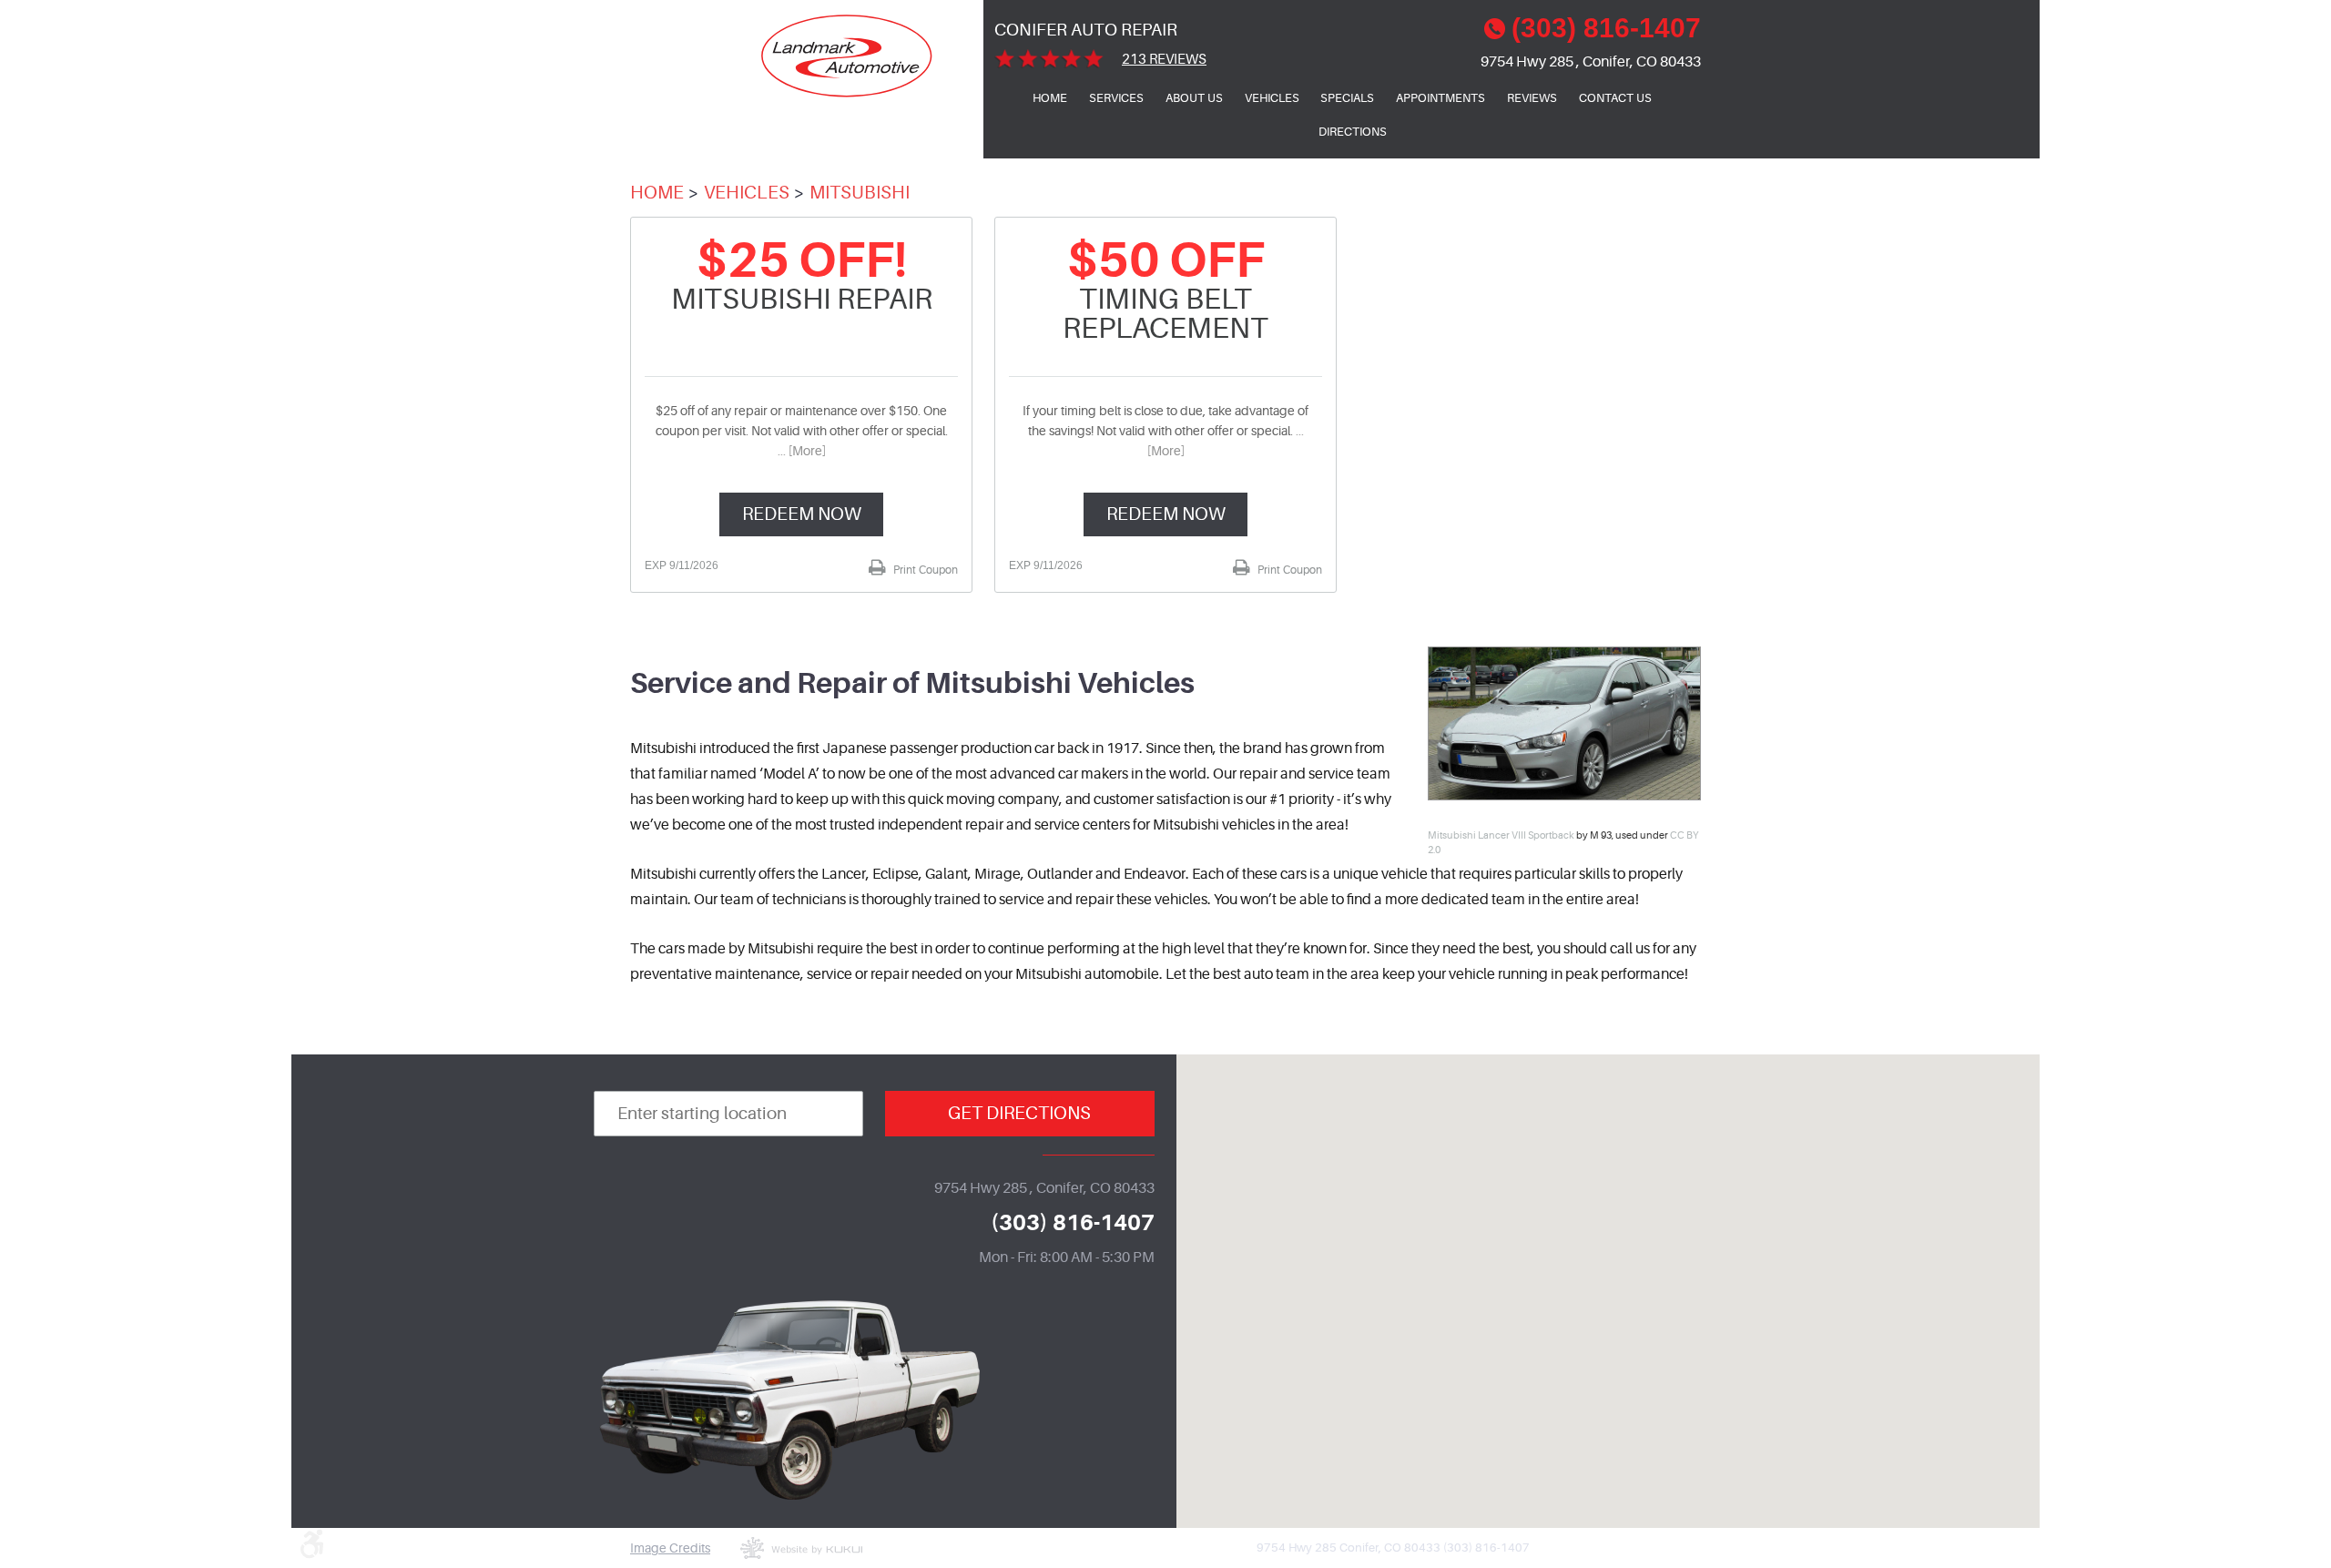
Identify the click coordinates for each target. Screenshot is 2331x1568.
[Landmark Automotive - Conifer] (847, 56)
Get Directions (1019, 1113)
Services (1116, 98)
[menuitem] (1050, 98)
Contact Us (1615, 98)
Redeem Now (802, 514)
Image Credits (670, 1548)
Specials (1347, 98)
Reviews (1532, 98)
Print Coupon (924, 570)
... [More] (802, 451)
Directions (1353, 132)
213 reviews (1164, 60)
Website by (801, 1548)
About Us (1194, 98)
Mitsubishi (860, 193)
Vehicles (1272, 98)
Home (1050, 98)
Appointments (1440, 98)
